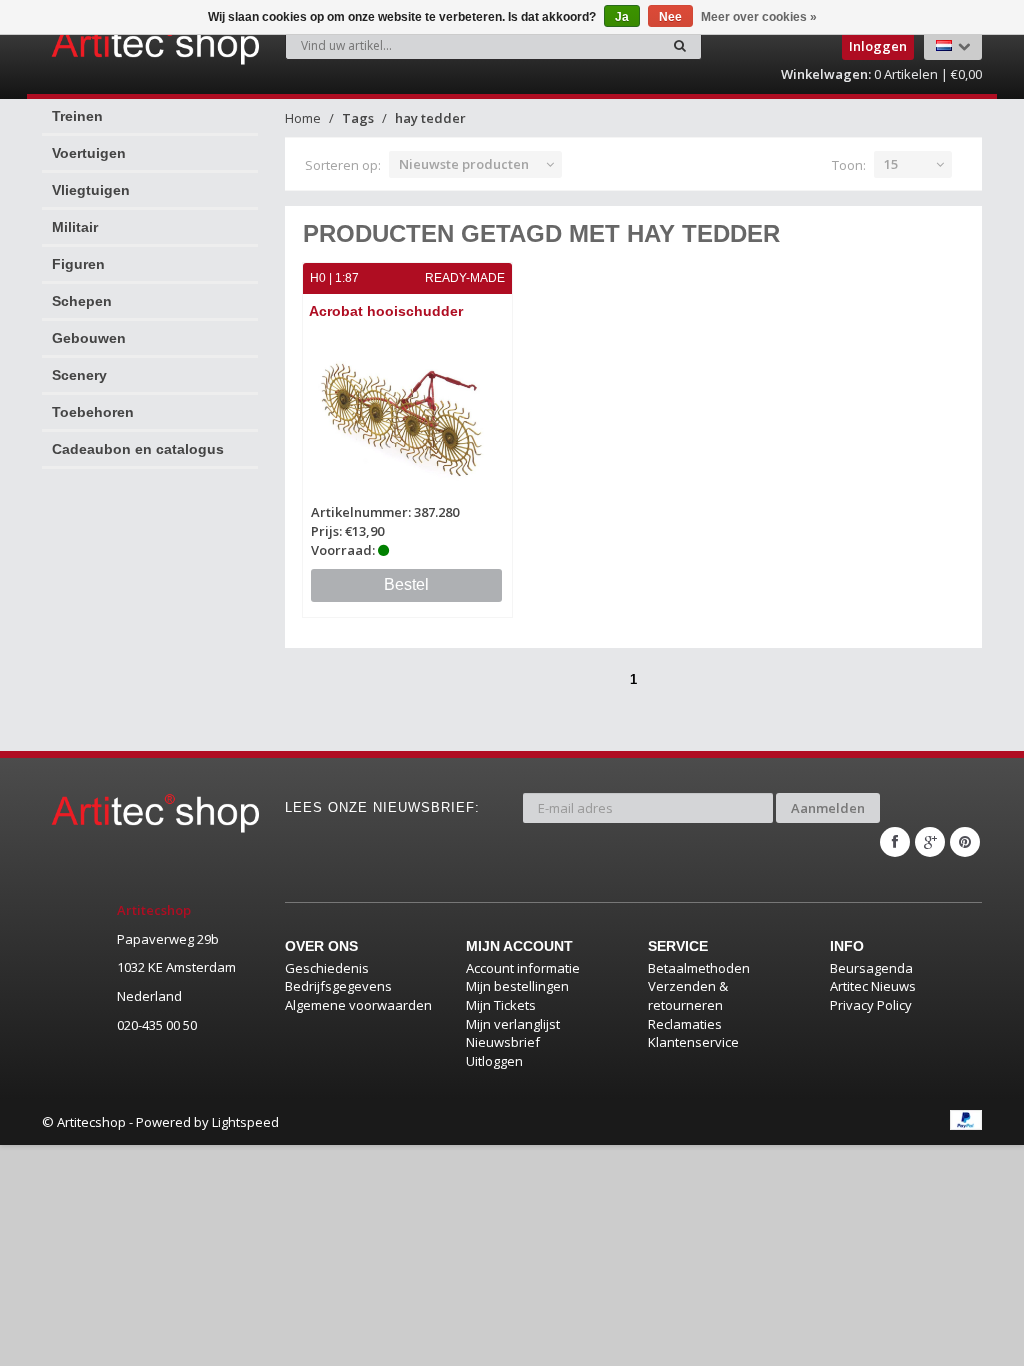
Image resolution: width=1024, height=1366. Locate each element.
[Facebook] (895, 842)
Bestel (406, 584)
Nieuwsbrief (503, 1042)
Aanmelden (828, 808)
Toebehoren (93, 412)
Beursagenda (871, 968)
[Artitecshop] (100, 44)
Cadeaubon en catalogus (138, 449)
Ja (622, 17)
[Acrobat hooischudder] (408, 414)
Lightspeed (245, 1122)
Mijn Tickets (501, 1005)
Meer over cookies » (759, 17)
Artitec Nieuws (873, 986)
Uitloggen (494, 1061)
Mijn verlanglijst (513, 1024)
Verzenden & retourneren (688, 995)
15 (891, 164)
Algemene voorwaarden (358, 1005)
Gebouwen (89, 338)
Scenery (79, 375)
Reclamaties (685, 1024)
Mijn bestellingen (517, 986)
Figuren (78, 264)
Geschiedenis (327, 968)
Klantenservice (693, 1042)
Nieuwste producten (464, 164)
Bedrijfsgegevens (338, 986)
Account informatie (523, 968)
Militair (75, 227)
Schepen (82, 301)
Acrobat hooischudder (386, 311)
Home (303, 118)
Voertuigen (89, 153)
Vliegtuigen (91, 190)
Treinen (77, 116)
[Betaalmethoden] (966, 1120)
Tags (358, 118)
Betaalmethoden (699, 968)
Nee (670, 17)
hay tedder (430, 118)
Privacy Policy (871, 1005)
